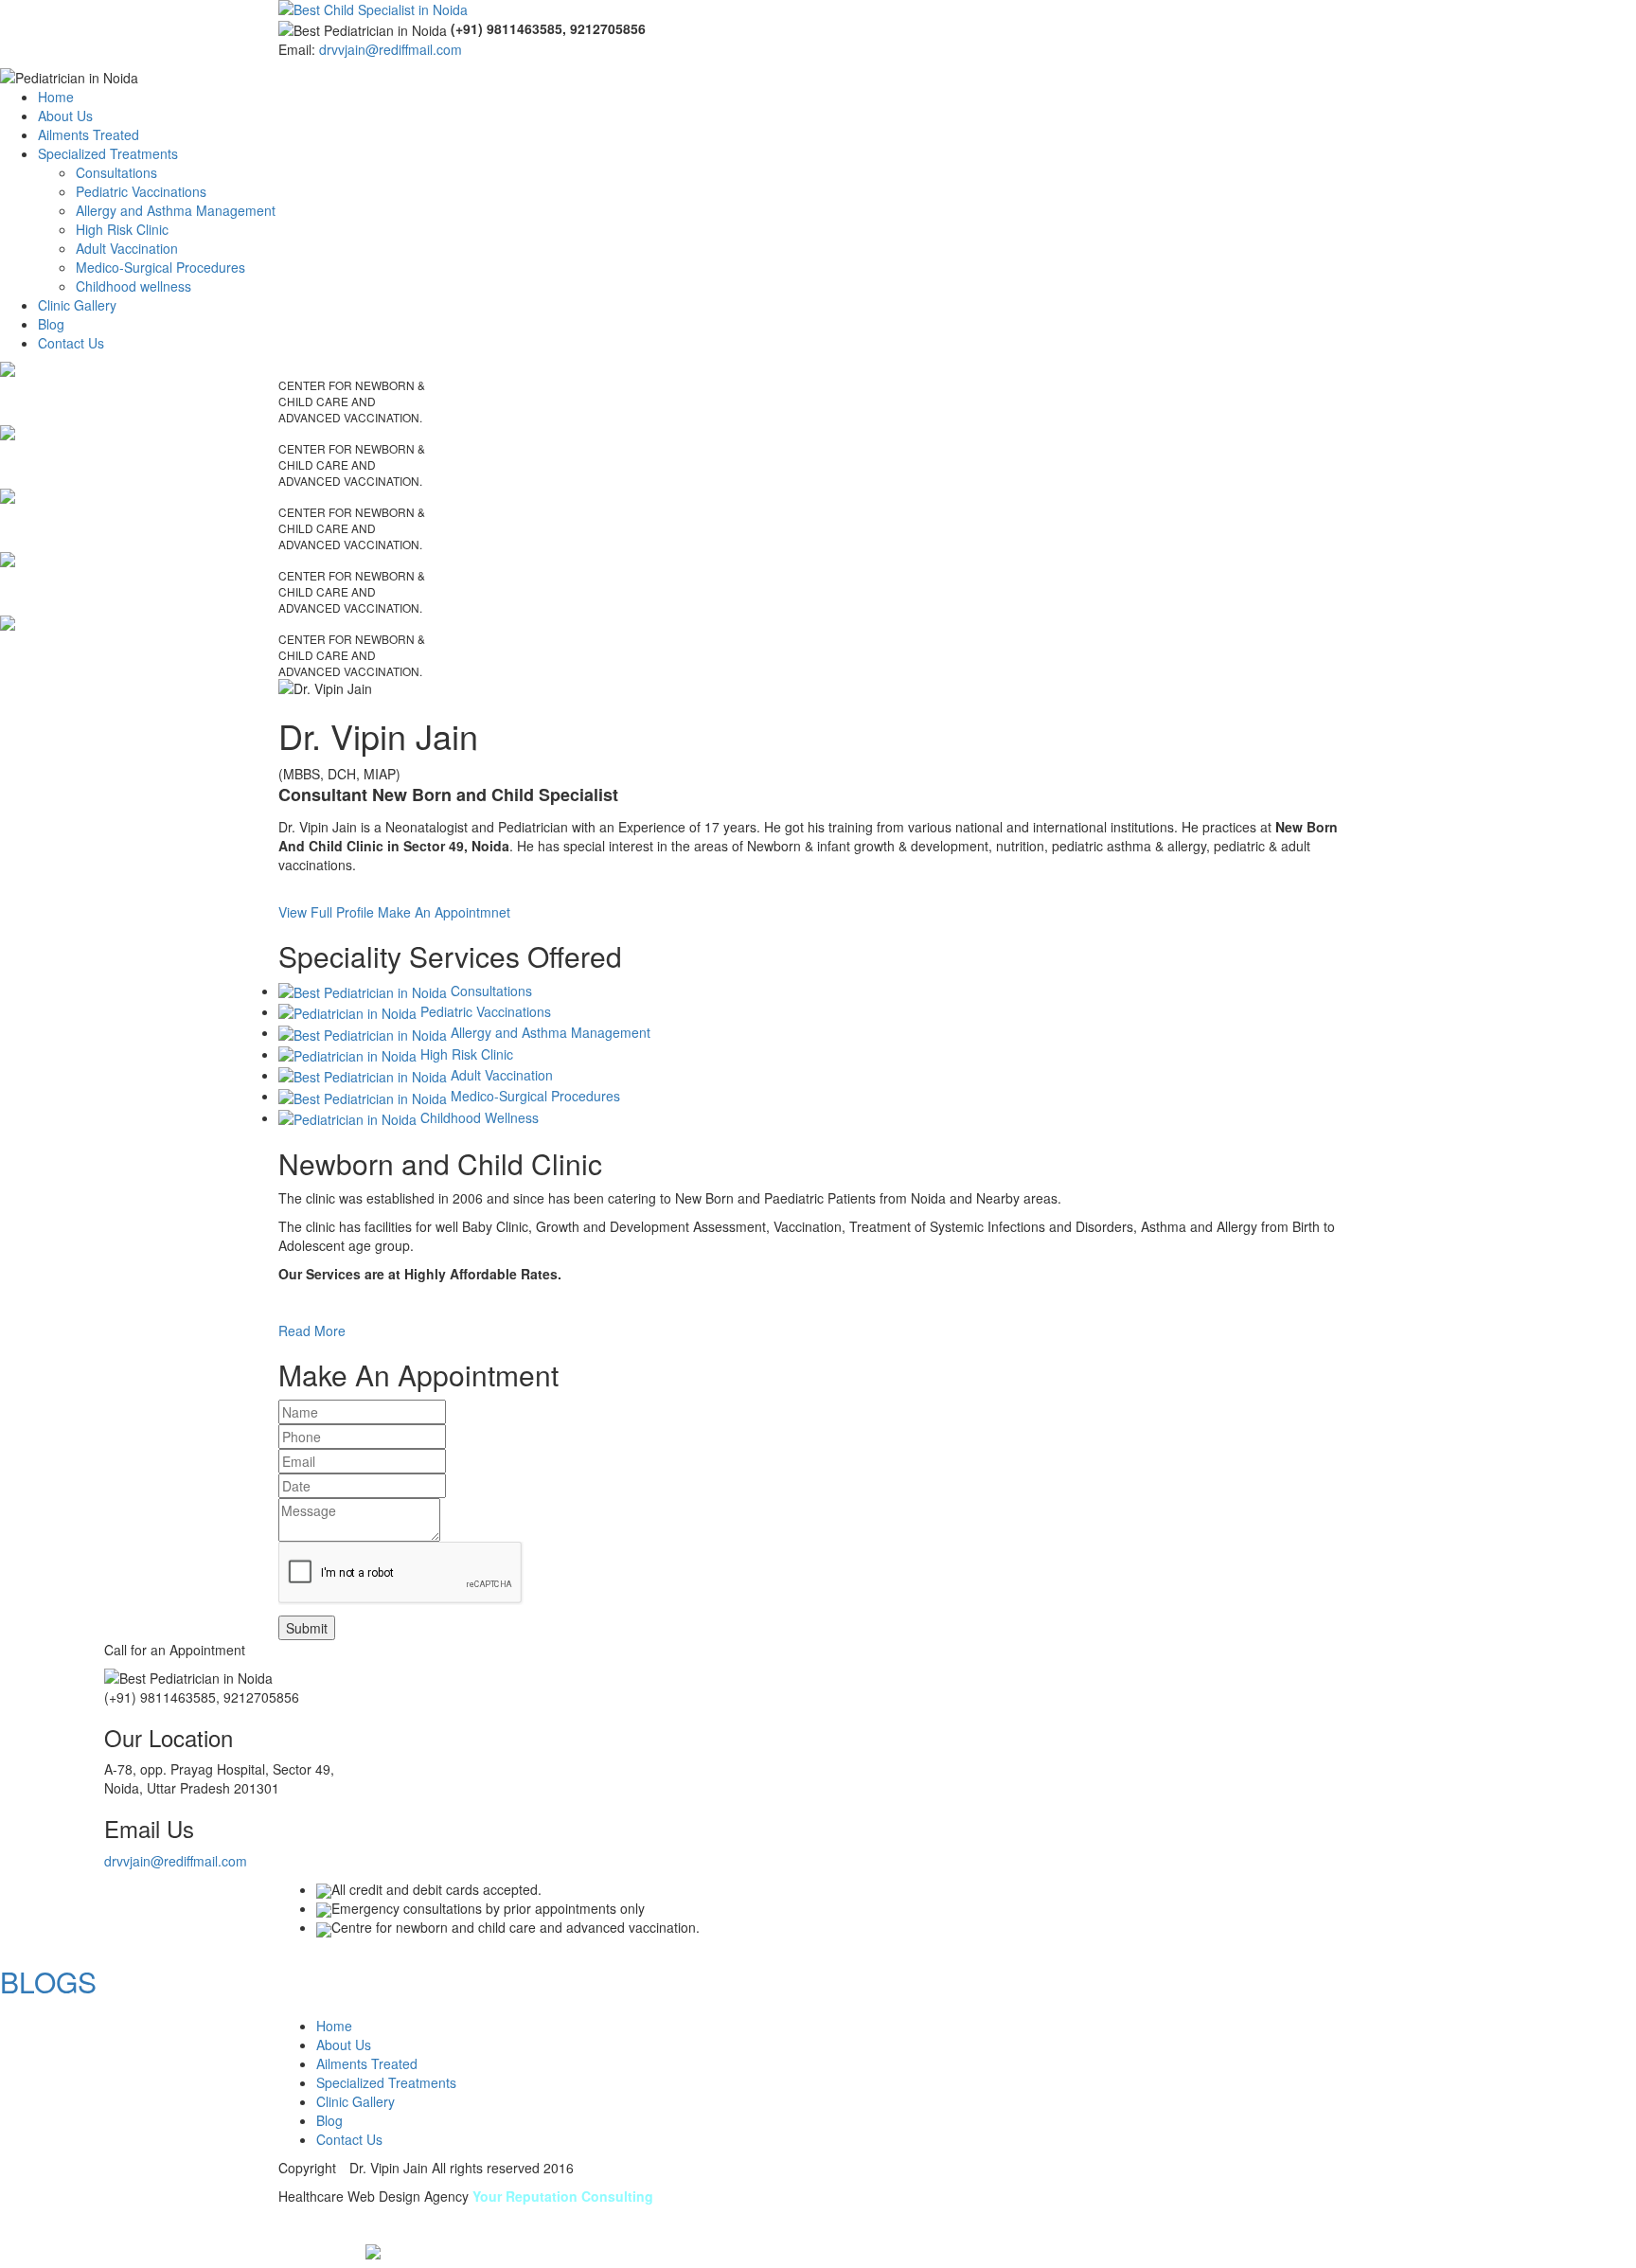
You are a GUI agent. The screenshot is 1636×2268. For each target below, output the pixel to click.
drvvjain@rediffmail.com (391, 49)
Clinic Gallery (77, 305)
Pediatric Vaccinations (141, 191)
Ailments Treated (89, 134)
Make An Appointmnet (444, 912)
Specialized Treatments (108, 153)
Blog (51, 324)
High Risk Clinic (122, 229)
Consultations (116, 172)
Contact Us (71, 343)
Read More (312, 1330)
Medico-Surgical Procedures (160, 267)
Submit (307, 1628)
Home (56, 97)
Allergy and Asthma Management (176, 210)
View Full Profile (326, 912)
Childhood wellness (133, 286)
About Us (65, 116)
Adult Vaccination (127, 248)
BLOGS (48, 1982)
